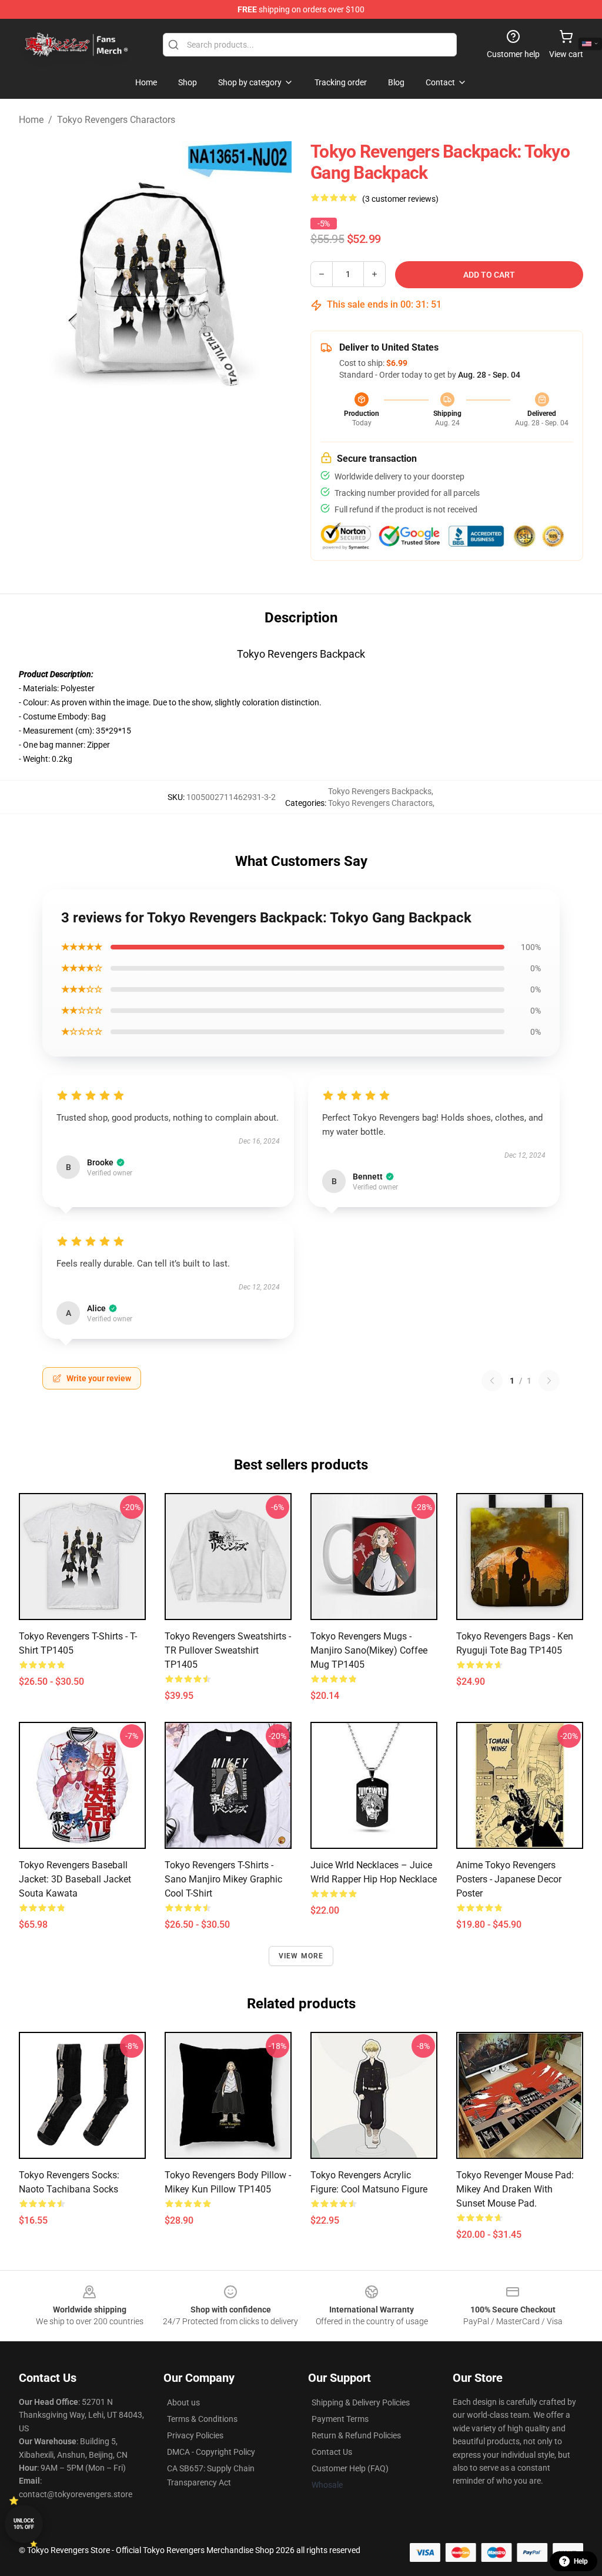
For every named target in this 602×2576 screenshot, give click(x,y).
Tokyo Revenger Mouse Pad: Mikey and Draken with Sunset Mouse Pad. (515, 2189)
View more (301, 1956)
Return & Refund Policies (356, 2435)
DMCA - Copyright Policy (211, 2452)
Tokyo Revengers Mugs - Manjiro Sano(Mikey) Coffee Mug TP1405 (369, 1650)
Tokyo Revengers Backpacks (380, 791)
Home (31, 120)
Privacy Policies (195, 2435)
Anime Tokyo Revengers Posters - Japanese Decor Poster (509, 1879)
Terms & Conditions (202, 2419)
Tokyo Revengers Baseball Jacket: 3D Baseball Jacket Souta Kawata (75, 1879)
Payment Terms (340, 2419)
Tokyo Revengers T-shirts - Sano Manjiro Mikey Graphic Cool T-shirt (223, 1879)
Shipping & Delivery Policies (361, 2402)
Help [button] (581, 2561)
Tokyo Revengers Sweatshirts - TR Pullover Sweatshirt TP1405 (228, 1650)
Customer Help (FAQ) (350, 2468)
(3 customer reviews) (400, 199)
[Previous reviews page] (492, 1381)
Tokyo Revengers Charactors (116, 120)
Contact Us (332, 2452)
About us (183, 2402)
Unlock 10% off (24, 2524)
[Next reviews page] (549, 1381)
